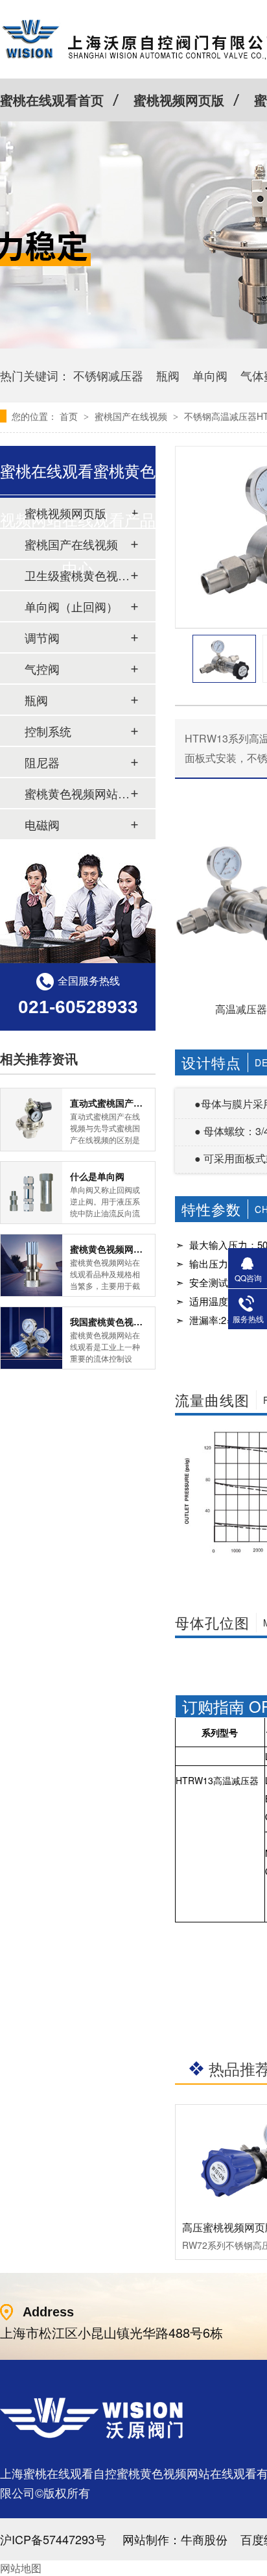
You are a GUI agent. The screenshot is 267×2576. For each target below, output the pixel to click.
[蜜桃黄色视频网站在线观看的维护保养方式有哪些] (31, 1265)
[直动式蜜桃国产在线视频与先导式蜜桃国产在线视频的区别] (31, 1119)
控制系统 (48, 731)
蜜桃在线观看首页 (52, 100)
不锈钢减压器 (108, 375)
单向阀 (210, 375)
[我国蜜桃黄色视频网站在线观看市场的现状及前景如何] (31, 1338)
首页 (70, 416)
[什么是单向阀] (31, 1193)
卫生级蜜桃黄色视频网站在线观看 (77, 575)
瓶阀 (168, 375)
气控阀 (42, 669)
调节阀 (42, 637)
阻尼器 (42, 762)
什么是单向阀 (97, 1176)
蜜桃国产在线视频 (132, 416)
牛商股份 (204, 2539)
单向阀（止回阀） (71, 606)
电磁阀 (42, 824)
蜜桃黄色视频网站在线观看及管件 (77, 793)
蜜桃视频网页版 (179, 100)
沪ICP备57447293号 (53, 2539)
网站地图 (21, 2568)
